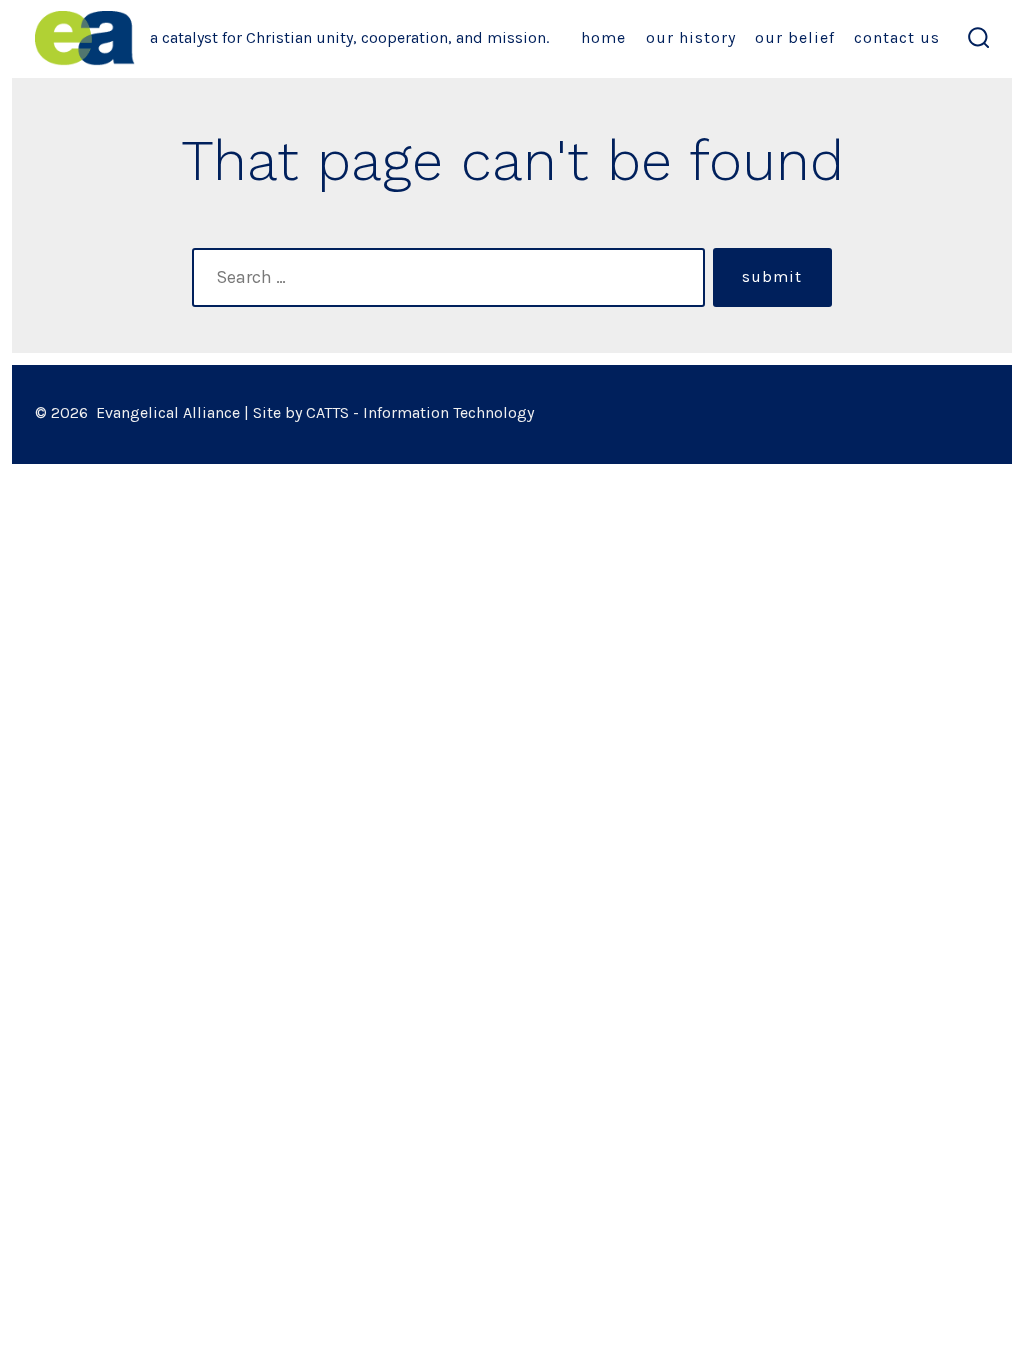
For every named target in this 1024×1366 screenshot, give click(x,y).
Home (603, 37)
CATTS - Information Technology (420, 412)
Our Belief (795, 37)
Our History (691, 37)
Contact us (897, 37)
